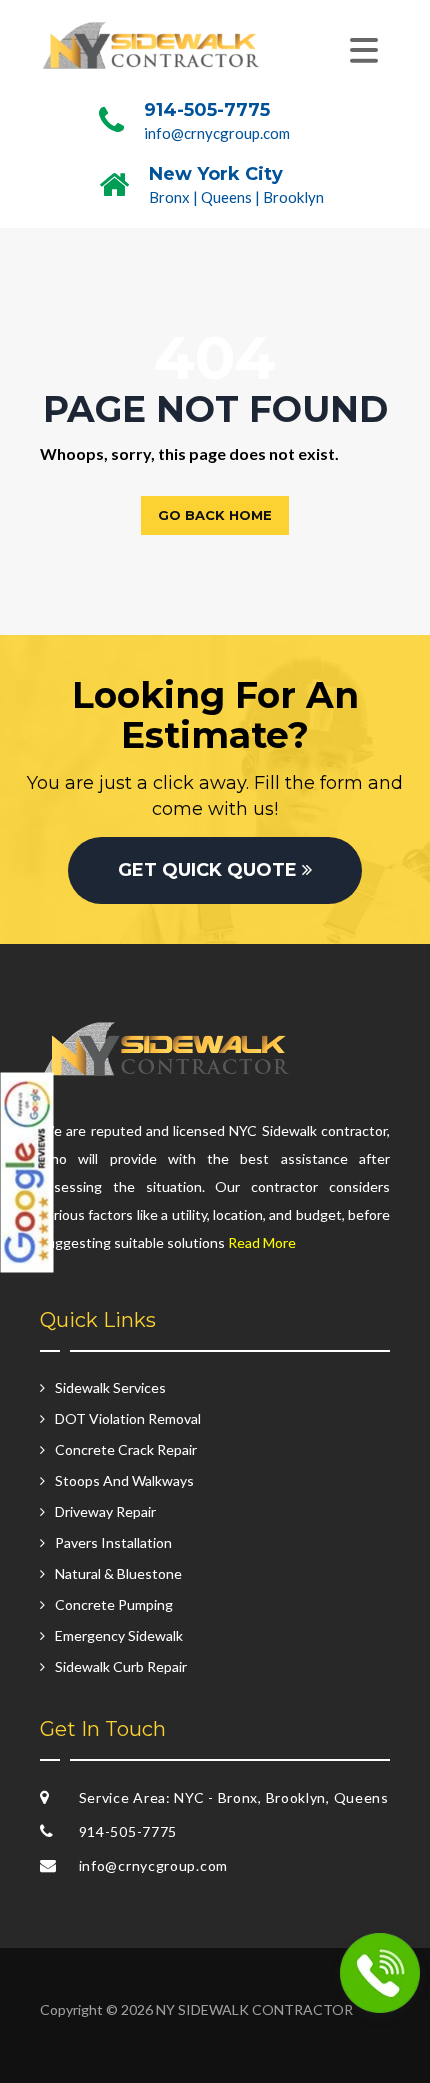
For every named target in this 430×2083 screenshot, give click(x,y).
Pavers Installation (113, 1542)
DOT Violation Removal (128, 1418)
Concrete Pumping (114, 1604)
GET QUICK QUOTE (210, 870)
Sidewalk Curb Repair (121, 1666)
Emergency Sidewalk (119, 1635)
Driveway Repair (105, 1511)
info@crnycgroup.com (217, 133)
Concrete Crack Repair (126, 1449)
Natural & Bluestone (118, 1573)
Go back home (215, 515)
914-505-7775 (207, 110)
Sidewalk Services (110, 1387)
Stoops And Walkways (124, 1480)
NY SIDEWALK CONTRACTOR (254, 2009)
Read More (262, 1242)
